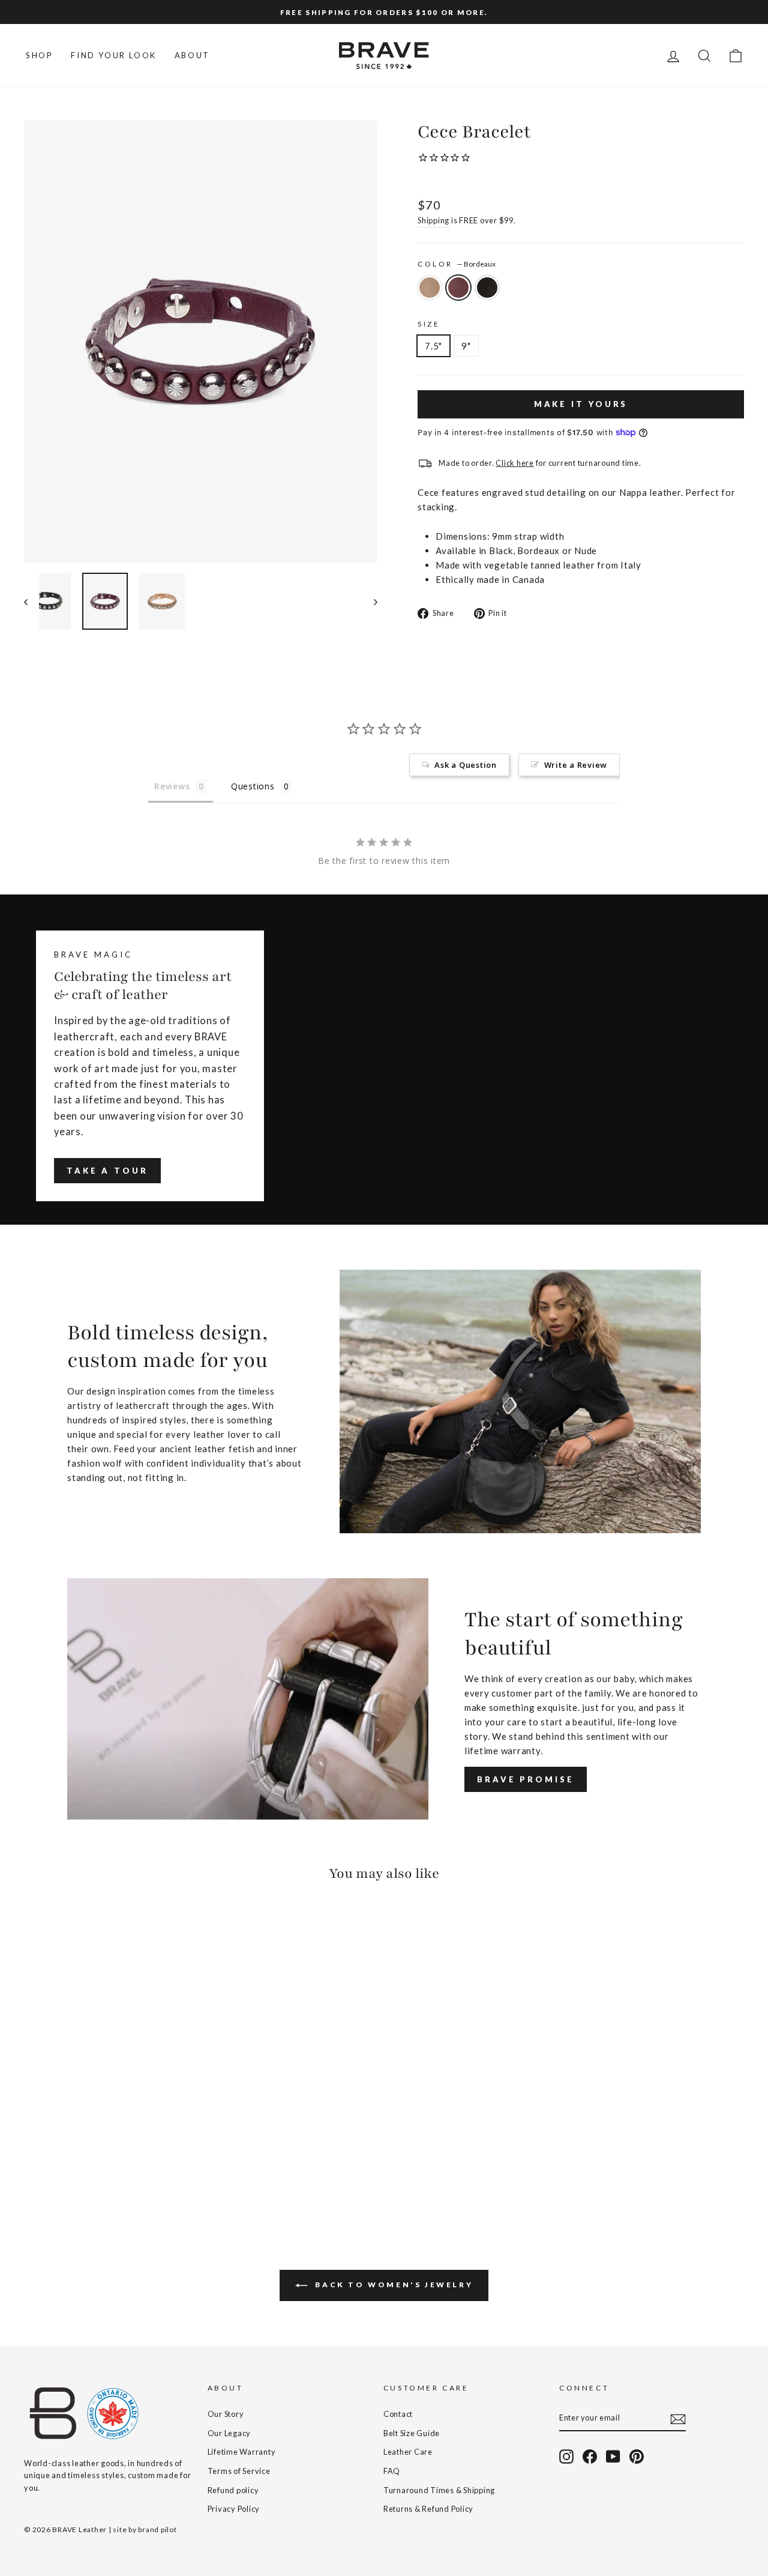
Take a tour (107, 1171)
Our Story (226, 2414)
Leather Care (408, 2452)
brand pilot (157, 2529)
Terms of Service (239, 2471)
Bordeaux (458, 288)
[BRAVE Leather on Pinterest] (637, 2457)
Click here (515, 463)
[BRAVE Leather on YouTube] (613, 2457)
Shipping (433, 220)
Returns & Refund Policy (428, 2509)
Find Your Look (113, 55)
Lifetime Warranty (242, 2452)
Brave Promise (526, 1779)
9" (466, 346)
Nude (430, 288)
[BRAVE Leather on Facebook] (590, 2457)
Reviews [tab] (172, 786)
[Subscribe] (678, 2418)
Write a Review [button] (576, 765)
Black (487, 288)
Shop (39, 55)
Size (429, 324)
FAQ (392, 2471)
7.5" (433, 346)
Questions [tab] (253, 786)
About (192, 55)
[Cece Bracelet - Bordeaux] (48, 2169)
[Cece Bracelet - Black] (64, 2169)
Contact (398, 2414)
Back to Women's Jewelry (392, 2285)
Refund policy (233, 2490)
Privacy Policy (234, 2509)
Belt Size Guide (412, 2433)
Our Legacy (229, 2433)
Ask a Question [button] (466, 765)
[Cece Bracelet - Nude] (32, 2169)
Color (457, 264)
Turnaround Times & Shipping (439, 2490)
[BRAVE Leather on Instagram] (566, 2457)
